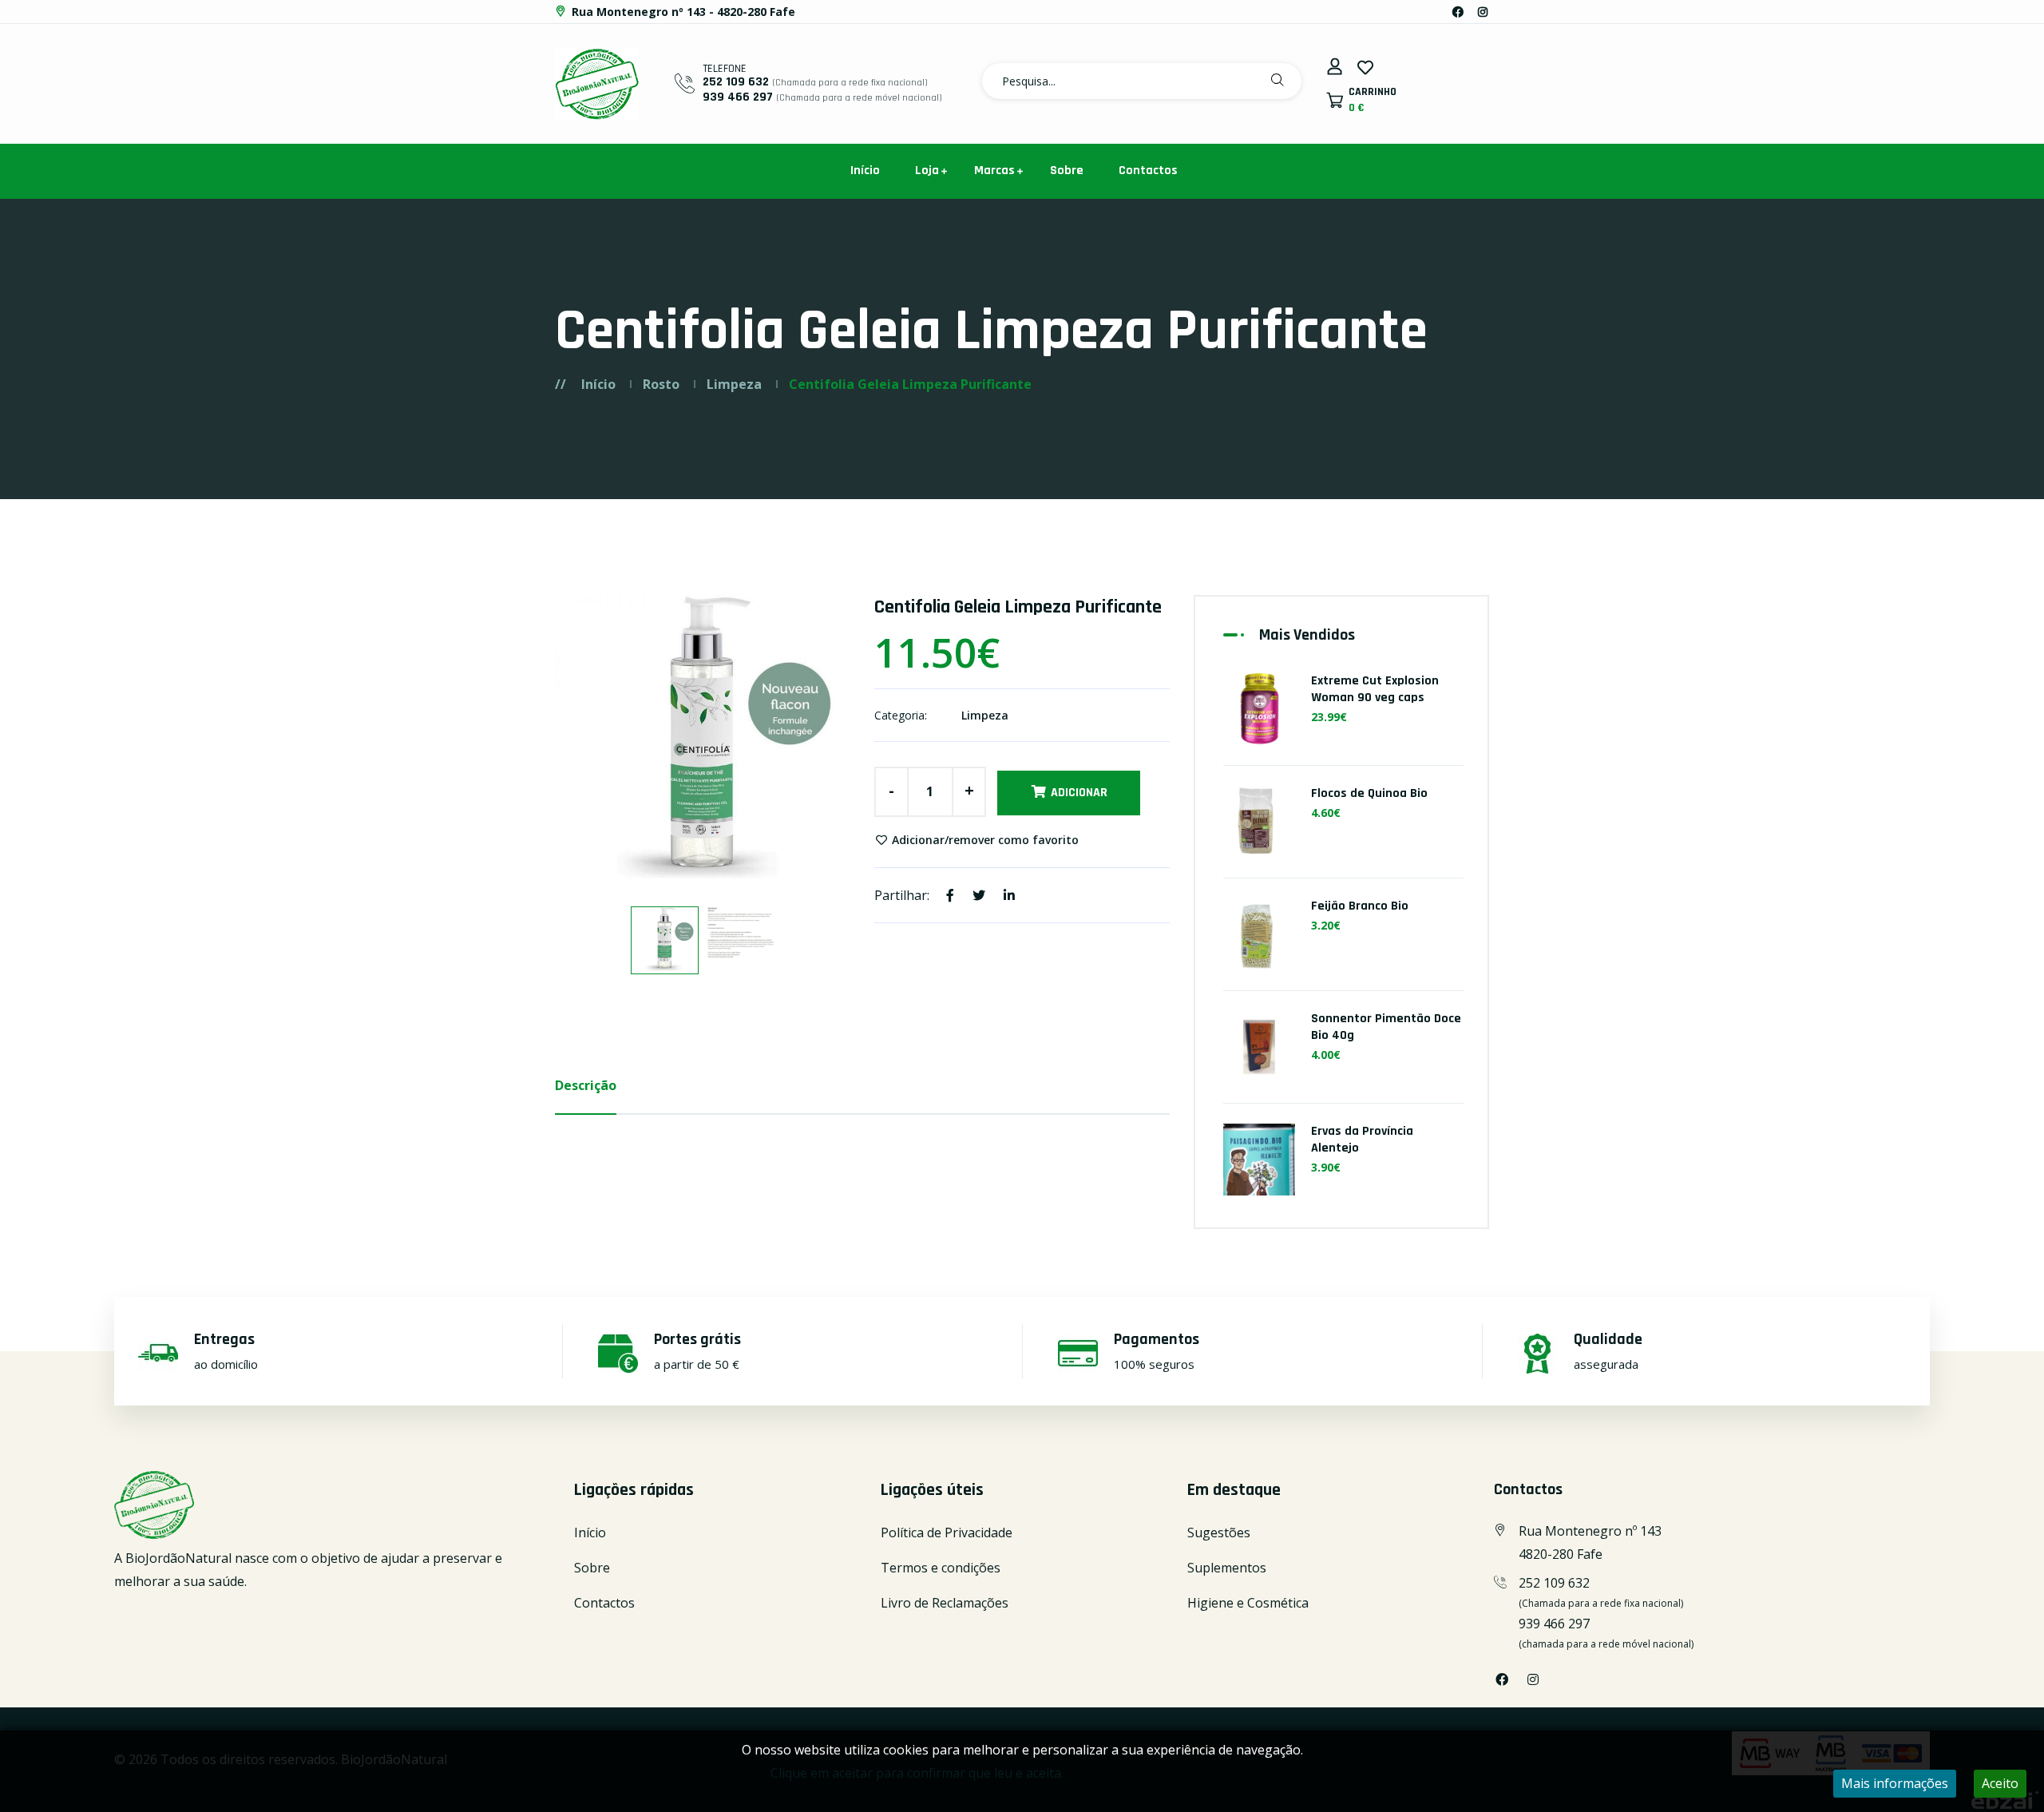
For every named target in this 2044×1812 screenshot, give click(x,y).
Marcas (994, 170)
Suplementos (1227, 1568)
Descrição (586, 1085)
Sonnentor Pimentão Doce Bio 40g (1386, 1027)
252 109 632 (736, 82)
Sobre (1067, 170)
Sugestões (1219, 1532)
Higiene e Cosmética (1248, 1603)
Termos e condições (941, 1568)
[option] (703, 743)
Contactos (1148, 170)
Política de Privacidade (947, 1532)
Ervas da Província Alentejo (1362, 1140)
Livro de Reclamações (945, 1603)
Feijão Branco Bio (1360, 906)
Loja (927, 170)
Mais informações (1895, 1783)
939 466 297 (738, 97)
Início (865, 170)
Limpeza (734, 384)
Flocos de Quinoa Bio (1369, 793)
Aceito (2000, 1783)
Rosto (661, 384)
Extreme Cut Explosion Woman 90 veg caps (1375, 689)
